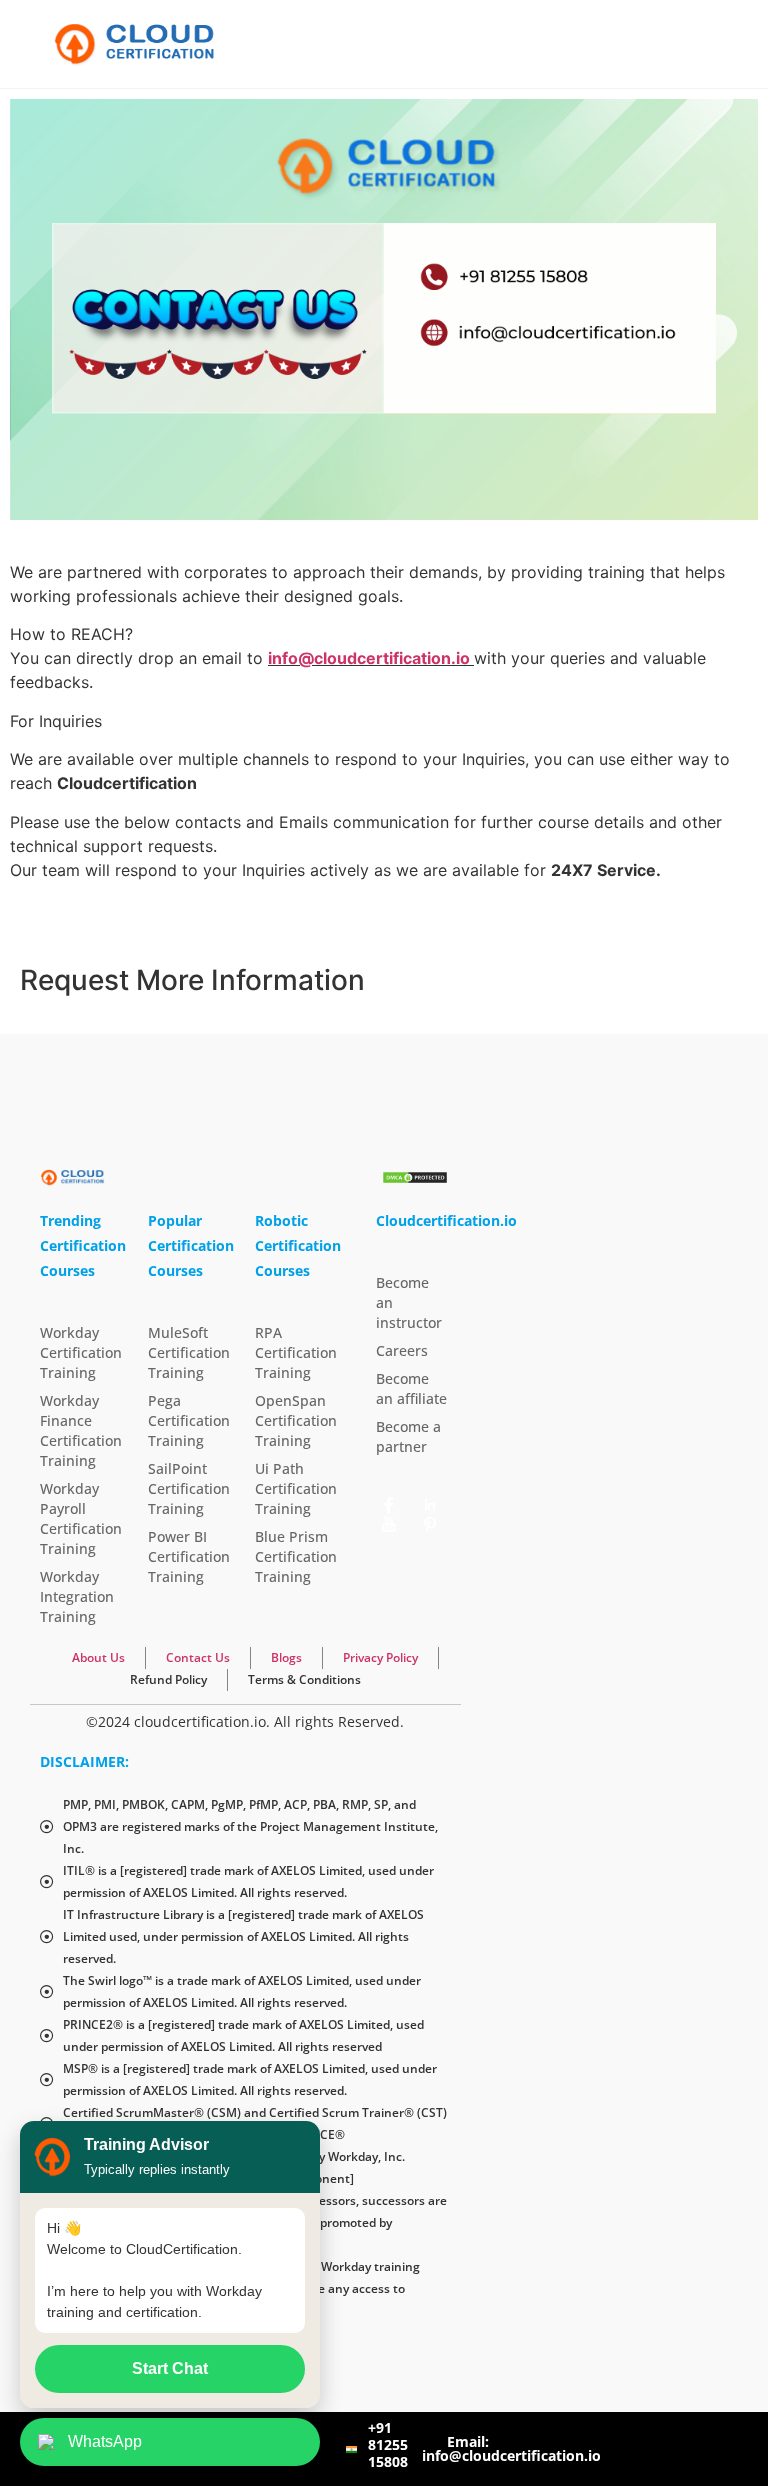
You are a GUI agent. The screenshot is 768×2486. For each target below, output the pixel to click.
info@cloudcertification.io (369, 658)
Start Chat (170, 2368)
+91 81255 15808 (388, 2444)
